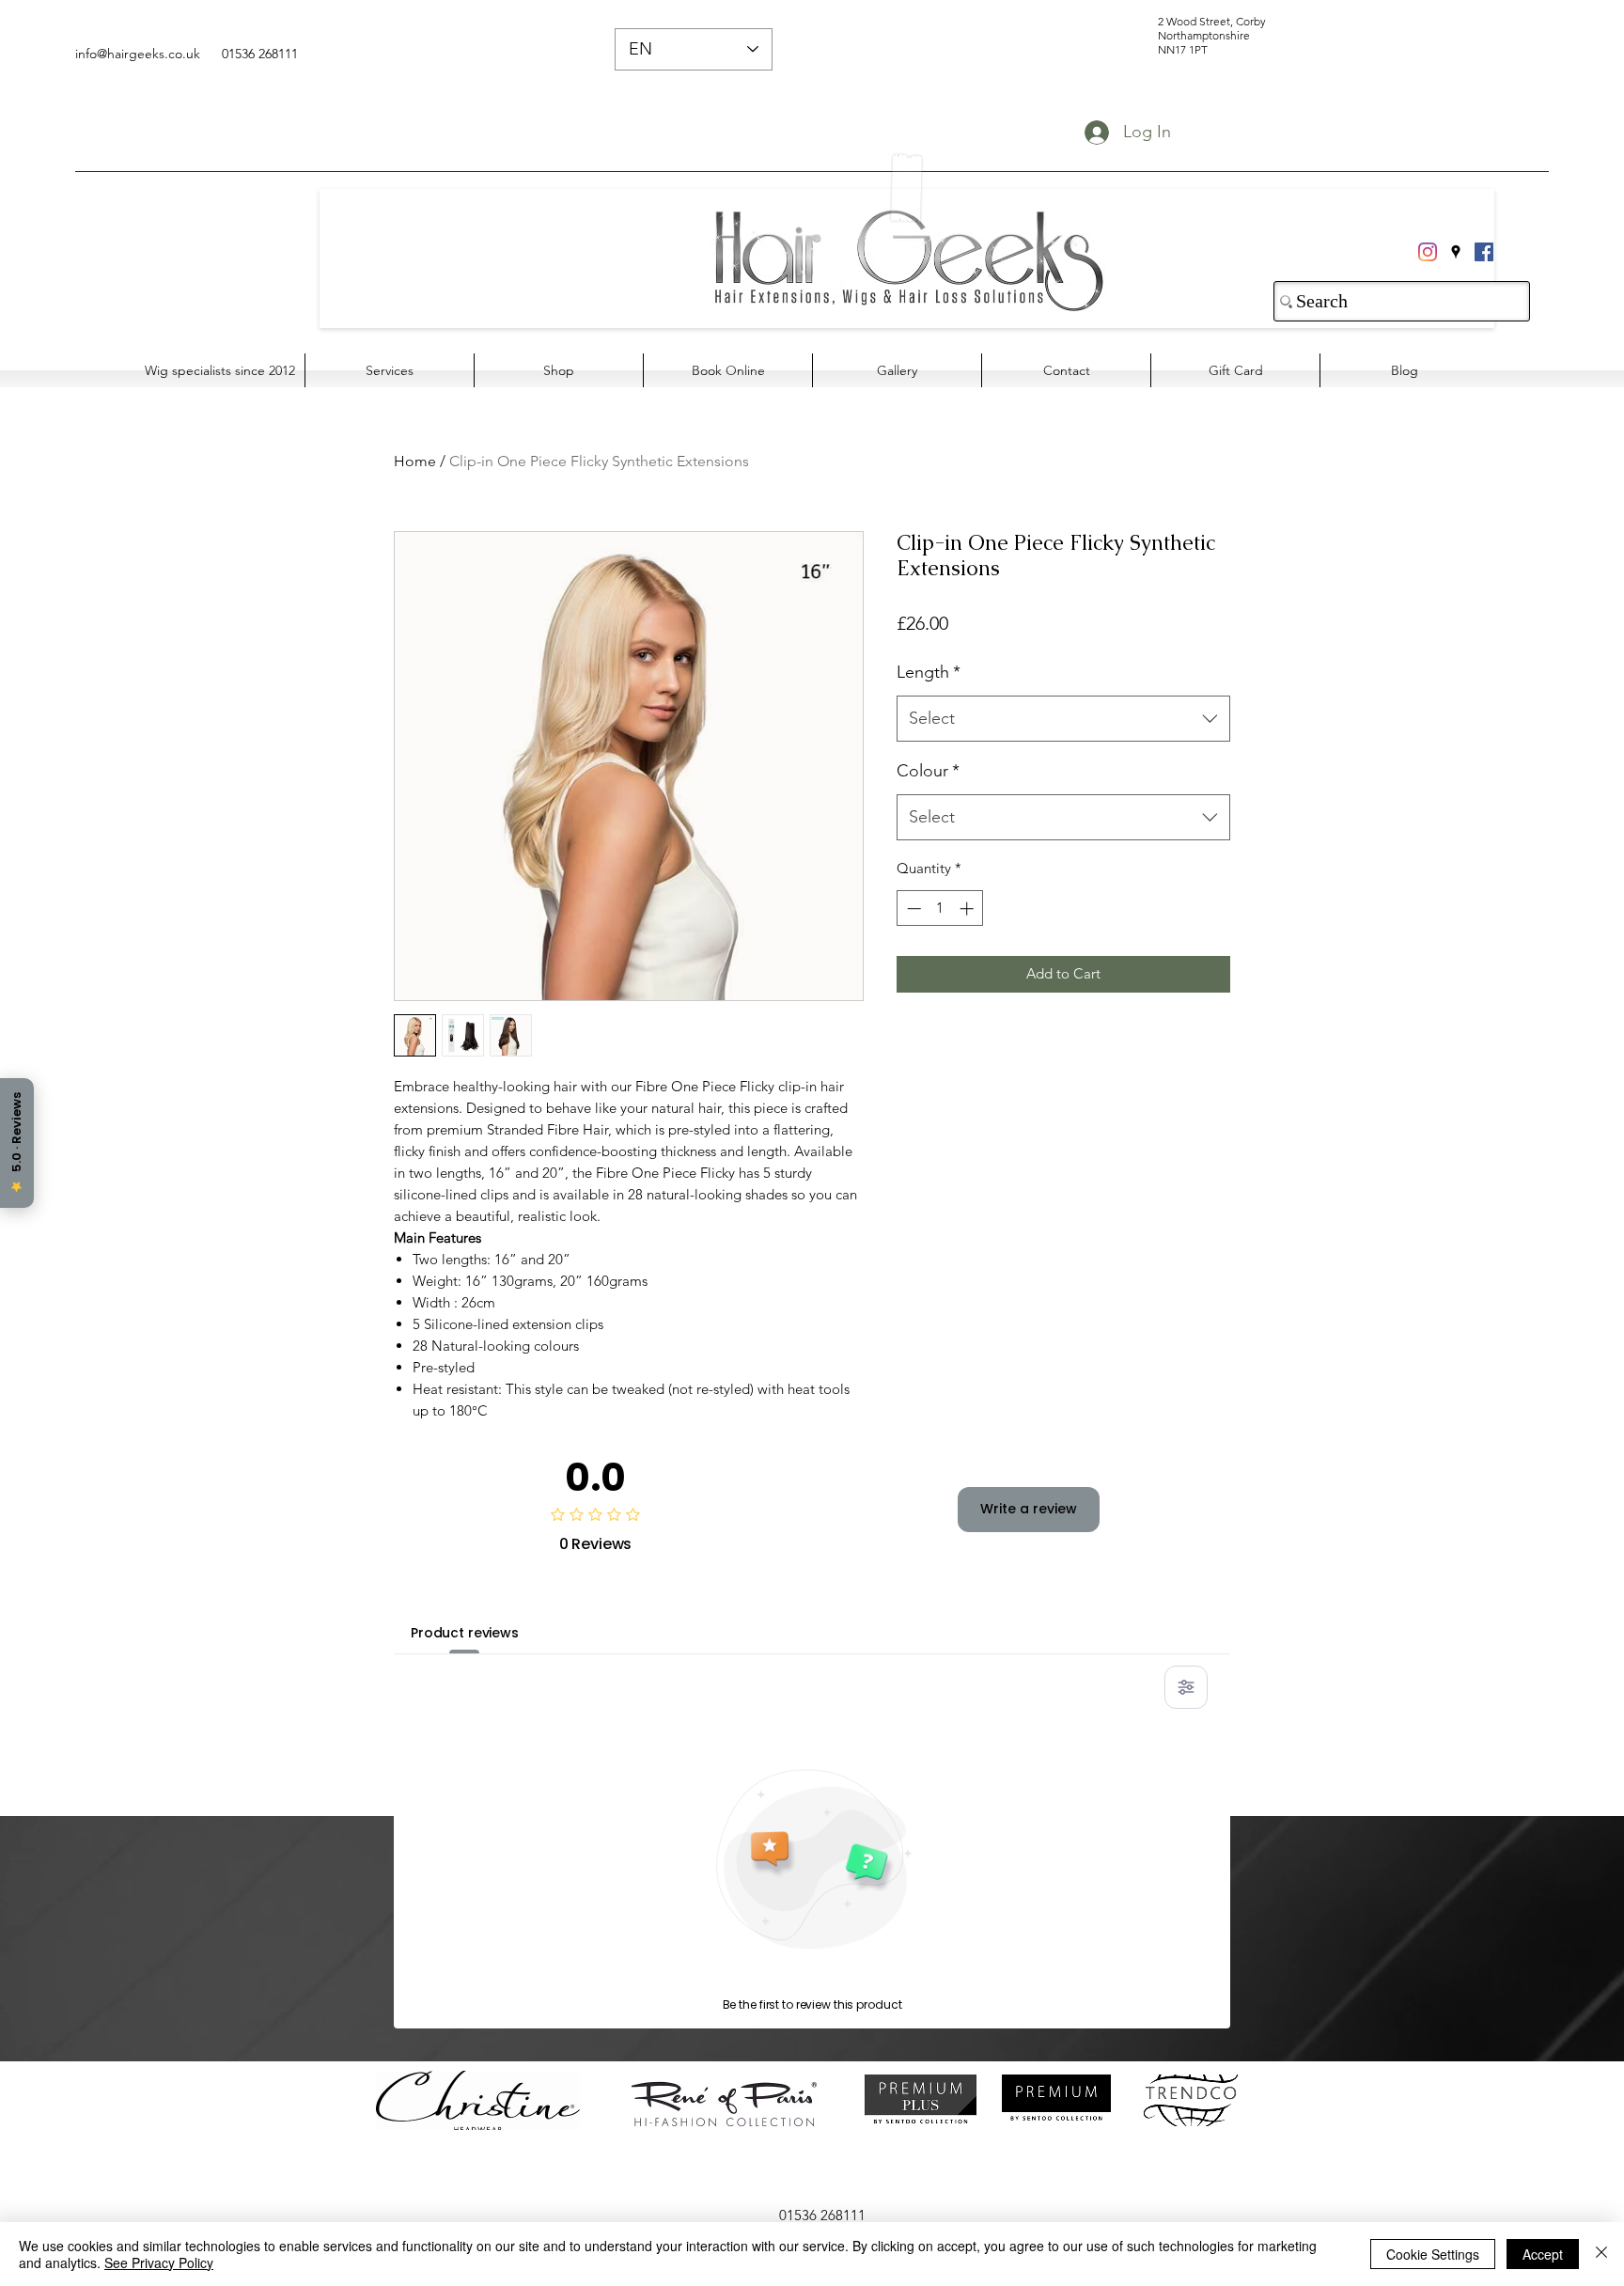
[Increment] (968, 908)
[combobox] (1063, 719)
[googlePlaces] (1456, 252)
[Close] (1601, 2254)
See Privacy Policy (159, 2263)
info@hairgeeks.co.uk (138, 54)
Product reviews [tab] (465, 1633)
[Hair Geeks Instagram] (1428, 252)
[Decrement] (912, 908)
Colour (928, 771)
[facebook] (1484, 252)
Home (415, 461)
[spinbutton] (940, 908)
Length (929, 672)
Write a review (1029, 1509)
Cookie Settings (1433, 2254)
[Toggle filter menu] (1186, 1687)
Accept (1543, 2254)
